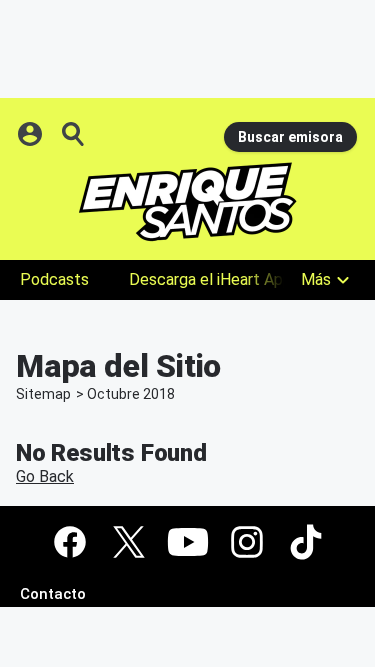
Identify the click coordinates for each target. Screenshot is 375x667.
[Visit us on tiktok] (306, 542)
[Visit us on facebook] (70, 542)
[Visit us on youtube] (188, 542)
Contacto (53, 594)
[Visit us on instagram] (247, 542)
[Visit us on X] (129, 542)
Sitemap (43, 394)
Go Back (45, 476)
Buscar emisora (290, 137)
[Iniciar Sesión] (32, 134)
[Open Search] (74, 134)
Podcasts (54, 279)
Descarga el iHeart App (210, 279)
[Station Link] (187, 202)
